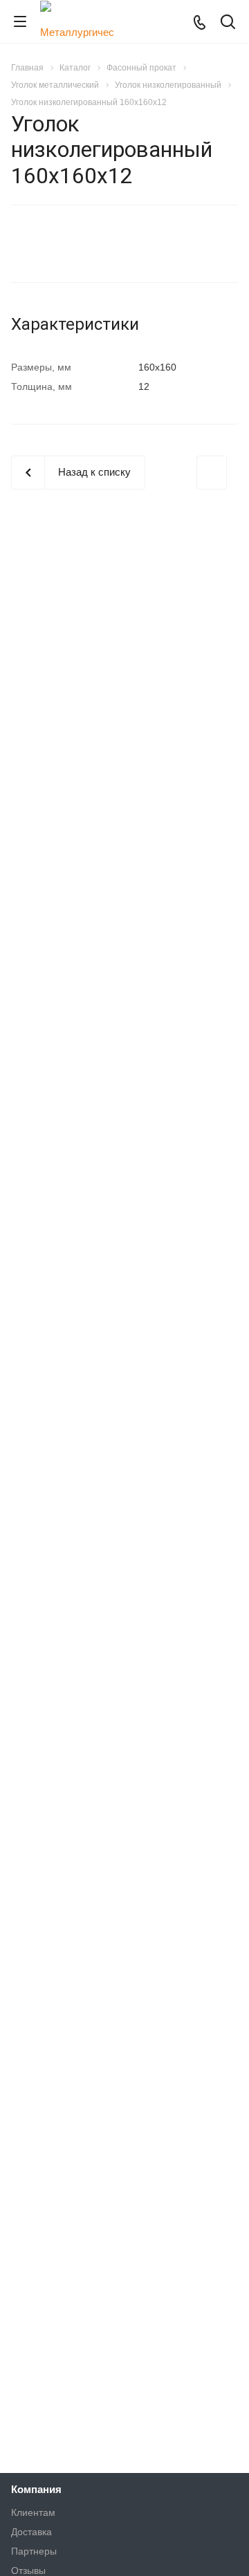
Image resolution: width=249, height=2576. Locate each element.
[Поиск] (228, 23)
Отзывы (28, 2570)
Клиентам (33, 2512)
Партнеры (34, 2551)
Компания (36, 2489)
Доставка (31, 2532)
